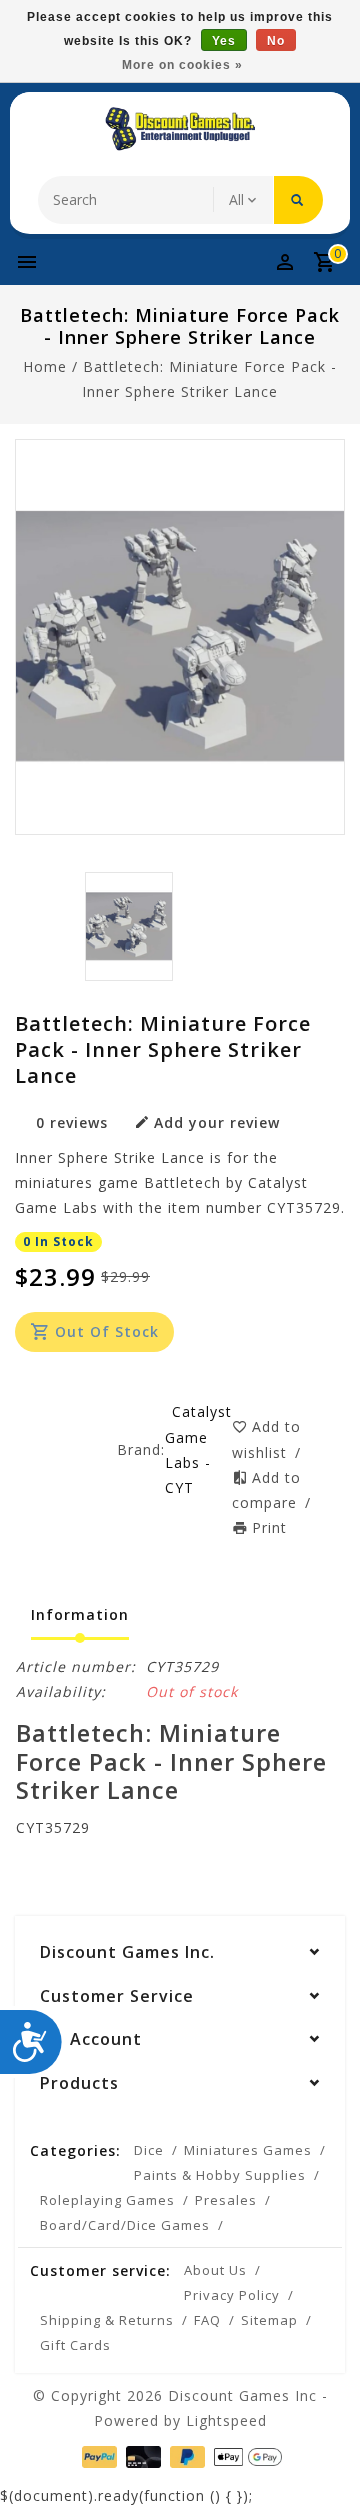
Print (269, 1527)
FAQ (207, 2320)
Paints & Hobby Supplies (220, 2175)
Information (80, 1614)
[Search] (298, 200)
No (276, 41)
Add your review (217, 1122)
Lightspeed (226, 2420)
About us (215, 2270)
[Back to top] (320, 2458)
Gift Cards (75, 2345)
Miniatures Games (248, 2150)
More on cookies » (182, 65)
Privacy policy (232, 2295)
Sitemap (269, 2320)
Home (45, 366)
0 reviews (72, 1122)
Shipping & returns (107, 2320)
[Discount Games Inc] (180, 129)
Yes (224, 41)
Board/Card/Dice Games (125, 2225)
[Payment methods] (97, 2455)
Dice (149, 2150)
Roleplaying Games (107, 2200)
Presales (226, 2200)
